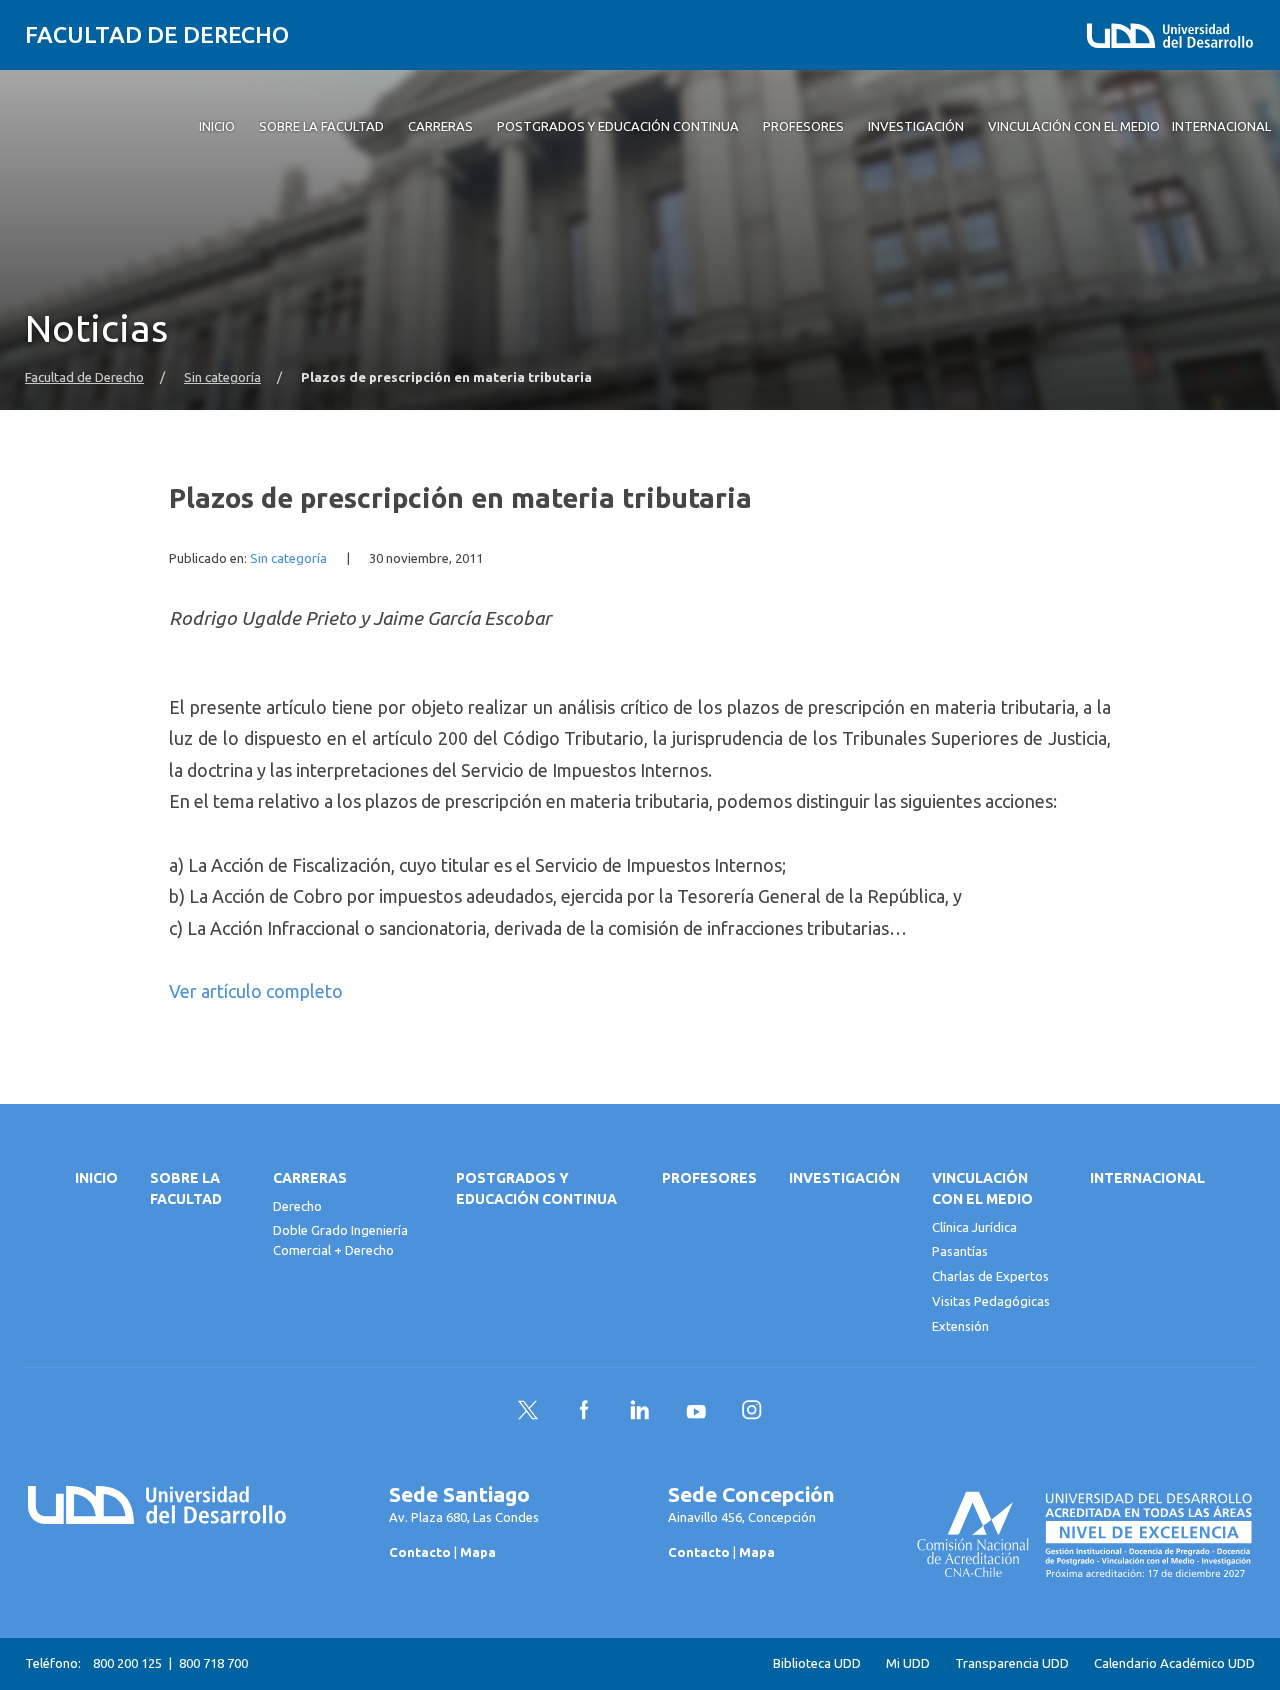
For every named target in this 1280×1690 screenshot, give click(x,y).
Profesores (709, 1178)
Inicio (96, 1178)
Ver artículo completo (256, 991)
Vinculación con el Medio (982, 1188)
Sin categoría (222, 377)
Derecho (297, 1206)
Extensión (960, 1326)
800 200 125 (127, 1663)
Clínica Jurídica (974, 1227)
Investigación (844, 1178)
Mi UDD (908, 1663)
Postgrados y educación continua (536, 1188)
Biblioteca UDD (817, 1663)
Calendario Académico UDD (1174, 1663)
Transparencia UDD (1012, 1663)
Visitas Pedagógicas (991, 1301)
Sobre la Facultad (186, 1188)
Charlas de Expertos (990, 1276)
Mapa (478, 1552)
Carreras (310, 1178)
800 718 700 (213, 1663)
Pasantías (960, 1251)
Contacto (420, 1552)
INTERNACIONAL (1147, 1178)
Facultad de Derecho (157, 34)
